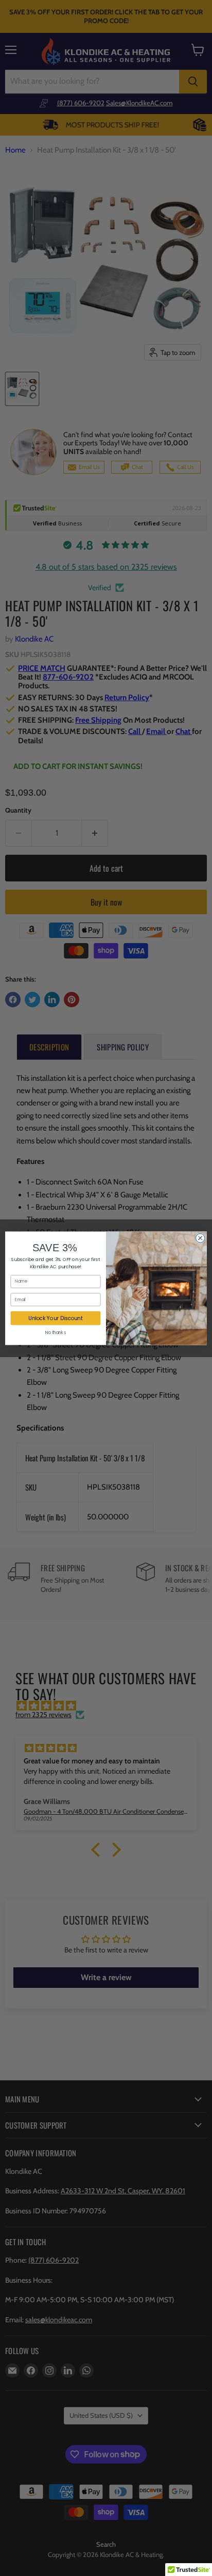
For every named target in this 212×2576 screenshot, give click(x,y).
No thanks (56, 1332)
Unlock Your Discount (56, 1318)
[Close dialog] (200, 1238)
